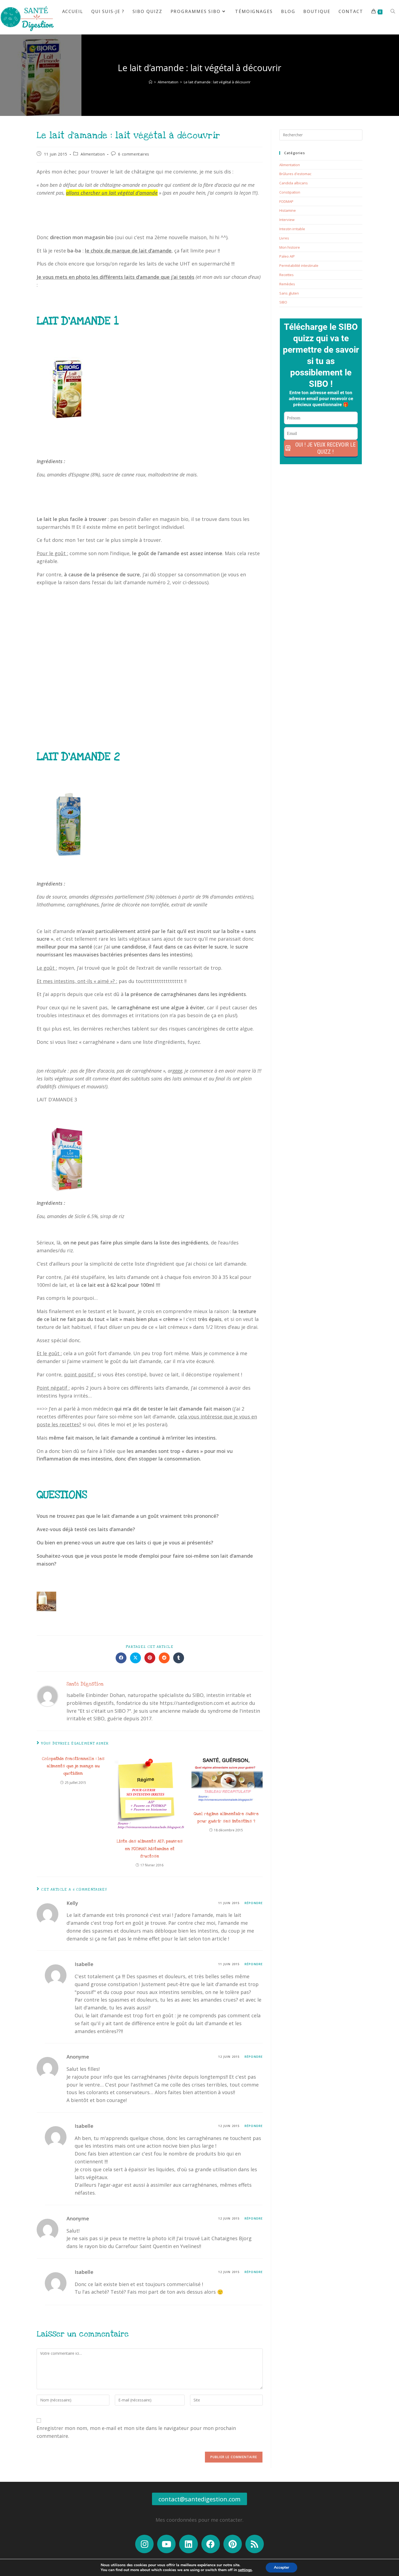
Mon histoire (290, 247)
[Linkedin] (188, 2544)
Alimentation (93, 154)
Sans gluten (289, 293)
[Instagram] (144, 2544)
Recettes (286, 275)
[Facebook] (211, 2544)
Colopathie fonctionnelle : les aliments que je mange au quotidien (73, 1766)
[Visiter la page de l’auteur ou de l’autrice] (47, 1694)
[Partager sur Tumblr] (179, 1658)
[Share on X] (135, 1658)
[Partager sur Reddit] (164, 1658)
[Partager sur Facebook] (121, 1658)
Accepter (281, 2567)
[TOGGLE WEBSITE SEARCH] (393, 12)
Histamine (288, 210)
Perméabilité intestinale (299, 265)
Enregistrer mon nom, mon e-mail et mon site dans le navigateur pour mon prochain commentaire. (136, 2432)
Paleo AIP (287, 256)
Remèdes (287, 284)
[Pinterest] (233, 2544)
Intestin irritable (292, 229)
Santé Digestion (85, 1684)
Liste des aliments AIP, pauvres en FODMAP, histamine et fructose (150, 1848)
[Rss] (255, 2544)
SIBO (283, 302)
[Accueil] (151, 82)
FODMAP (286, 201)
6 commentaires (134, 154)
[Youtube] (166, 2544)
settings (245, 2570)
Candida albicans (294, 183)
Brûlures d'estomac (295, 174)
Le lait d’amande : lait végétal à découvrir (217, 82)
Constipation (290, 192)
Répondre (254, 1903)
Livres (284, 238)
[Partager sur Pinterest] (150, 1658)
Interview (287, 220)
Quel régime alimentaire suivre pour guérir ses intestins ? (226, 1817)
